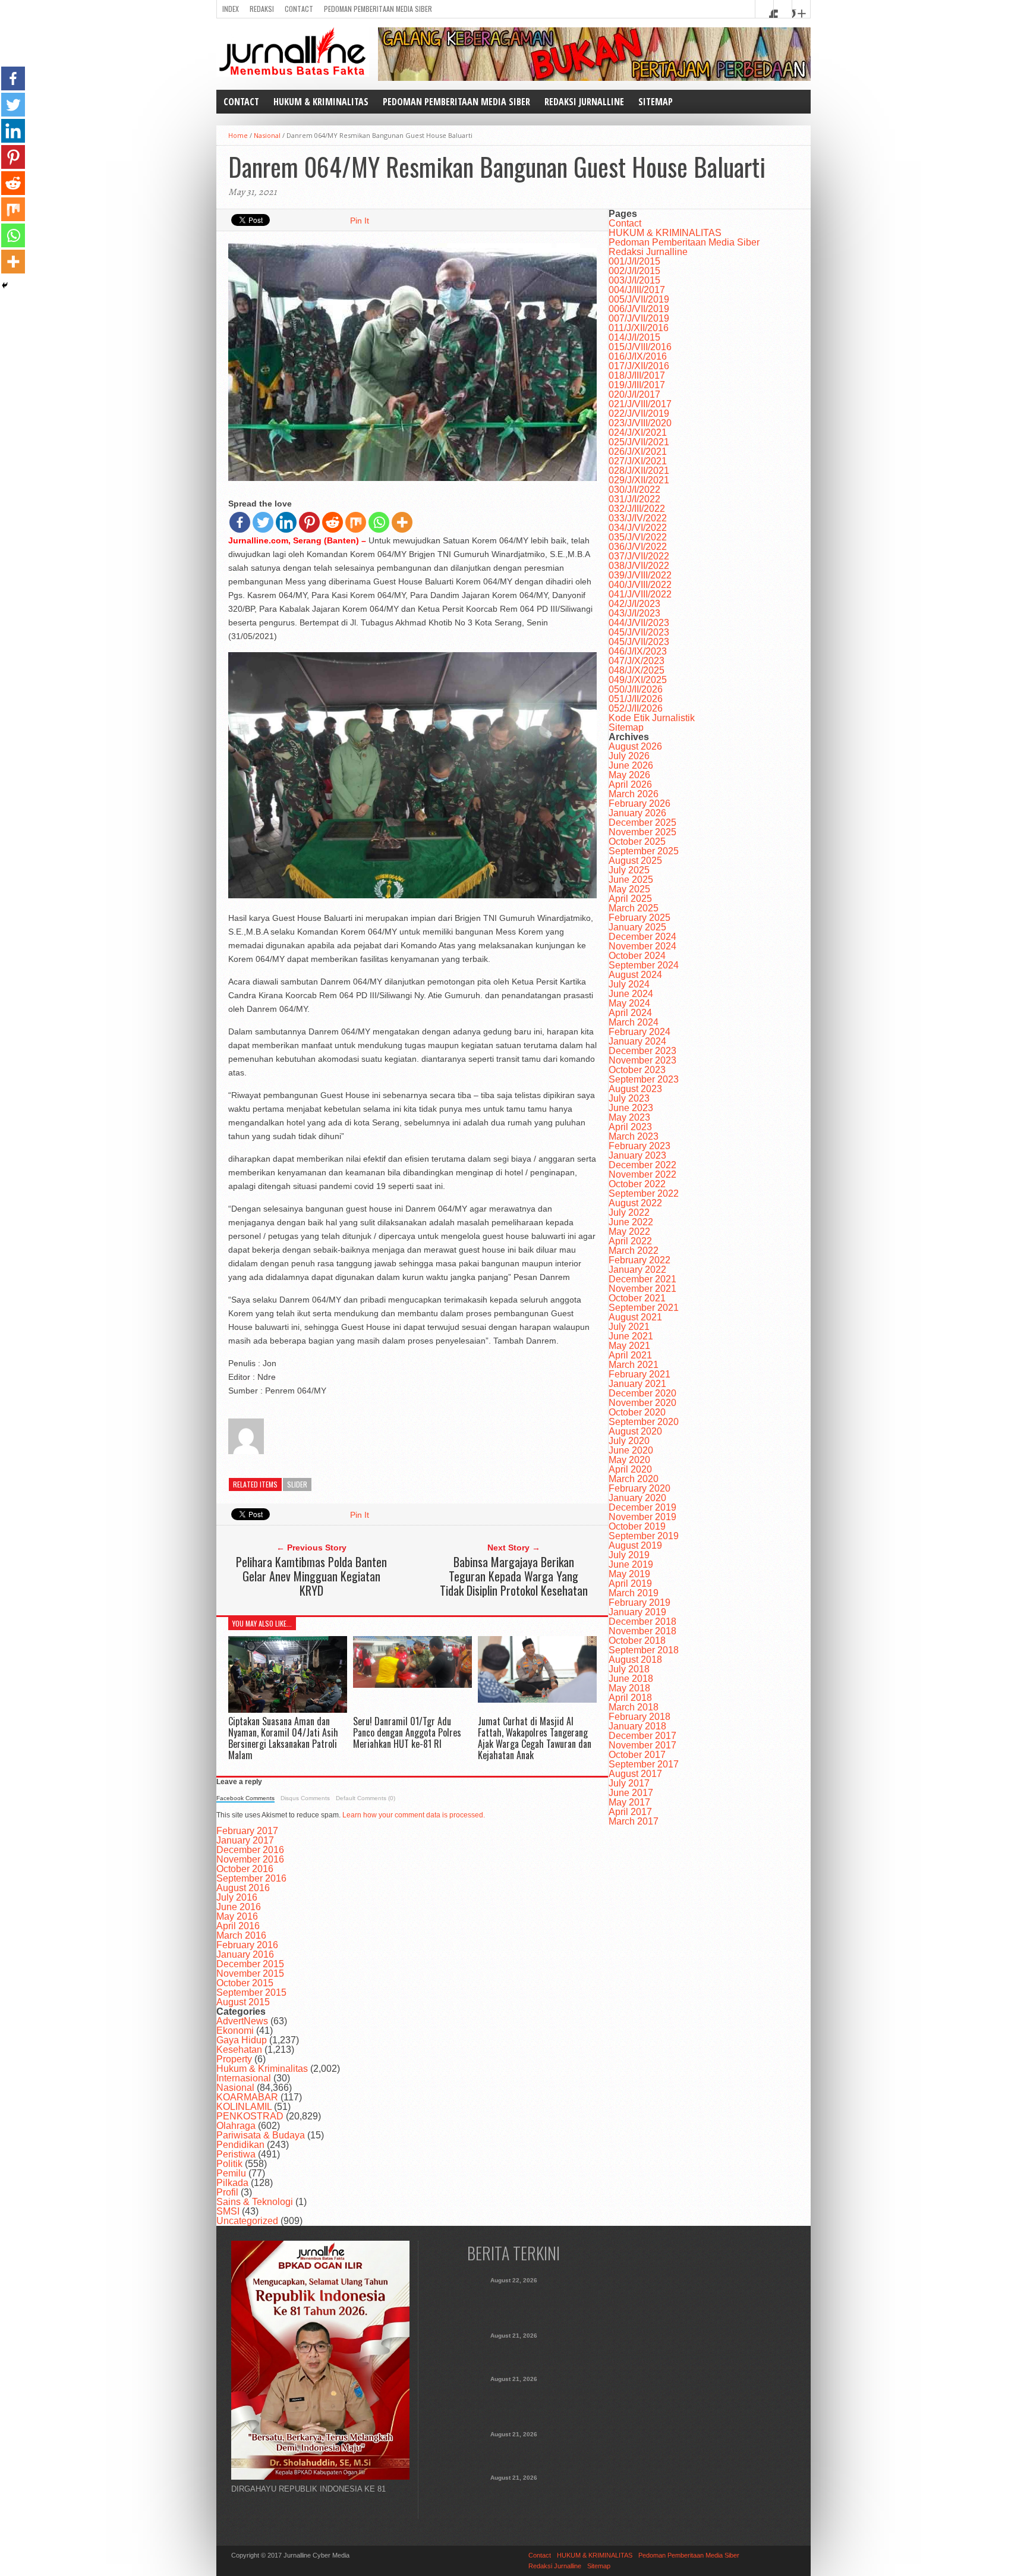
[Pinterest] (309, 522)
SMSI (228, 2211)
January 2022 (637, 1270)
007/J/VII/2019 (639, 318)
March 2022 (634, 1251)
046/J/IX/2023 (638, 651)
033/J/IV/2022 (638, 518)
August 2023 (635, 1089)
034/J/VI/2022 (638, 528)
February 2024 (639, 1032)
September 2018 (644, 1650)
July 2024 (629, 984)
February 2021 (639, 1374)
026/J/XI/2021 (638, 452)
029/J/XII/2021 (639, 480)
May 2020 (629, 1460)
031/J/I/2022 (634, 499)
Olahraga (236, 2126)
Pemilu (231, 2173)
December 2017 (642, 1736)
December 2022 (642, 1165)
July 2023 (629, 1098)
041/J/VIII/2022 (640, 594)
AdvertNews (242, 2021)
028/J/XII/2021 (639, 471)
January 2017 (245, 1840)
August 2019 (635, 1545)
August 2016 (243, 1888)
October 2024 (637, 956)
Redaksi (262, 9)
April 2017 (630, 1812)
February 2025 (639, 918)
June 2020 (631, 1450)
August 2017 (635, 1774)
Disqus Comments (305, 1798)
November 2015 (250, 1973)
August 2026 (635, 746)
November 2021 (642, 1289)
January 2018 (637, 1726)
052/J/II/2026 (636, 708)
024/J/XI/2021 (638, 433)
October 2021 (637, 1298)
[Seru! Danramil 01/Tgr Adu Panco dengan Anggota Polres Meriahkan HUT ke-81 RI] (412, 1685)
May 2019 (629, 1574)
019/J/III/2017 (637, 385)
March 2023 (634, 1136)
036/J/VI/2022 (638, 547)
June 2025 (631, 880)
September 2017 (644, 1764)
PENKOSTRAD (250, 2116)
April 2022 (630, 1241)
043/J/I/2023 (634, 613)
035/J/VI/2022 (638, 537)
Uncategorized (247, 2221)
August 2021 (635, 1317)
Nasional (267, 135)
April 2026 (630, 784)
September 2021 (644, 1308)
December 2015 (250, 1964)
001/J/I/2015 (634, 261)
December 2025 (642, 823)
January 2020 (637, 1498)
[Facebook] (240, 522)
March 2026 (634, 794)
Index (231, 9)
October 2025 (637, 842)
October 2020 (637, 1412)
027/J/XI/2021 (638, 461)
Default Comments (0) (366, 1798)
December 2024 (642, 937)
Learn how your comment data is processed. (414, 1815)
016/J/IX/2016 (638, 356)
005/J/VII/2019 (639, 299)
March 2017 (634, 1821)
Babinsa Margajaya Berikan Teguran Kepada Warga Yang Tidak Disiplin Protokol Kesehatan (514, 1576)
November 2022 (642, 1174)
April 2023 (630, 1127)
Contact (299, 9)
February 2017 (247, 1831)
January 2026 (637, 813)
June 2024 (631, 994)
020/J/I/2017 (634, 394)
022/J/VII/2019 (639, 413)
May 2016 (237, 1916)
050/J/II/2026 (636, 689)
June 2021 (631, 1336)
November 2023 (642, 1060)
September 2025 (644, 851)
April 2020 (630, 1469)
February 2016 (247, 1945)
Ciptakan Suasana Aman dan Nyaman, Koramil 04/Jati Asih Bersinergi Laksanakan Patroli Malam (283, 1738)
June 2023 (631, 1108)
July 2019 (629, 1555)
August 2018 (635, 1660)
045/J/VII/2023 (639, 632)
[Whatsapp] (379, 522)
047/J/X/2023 (637, 661)
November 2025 (642, 832)
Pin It (360, 221)
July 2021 (629, 1327)
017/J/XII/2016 (639, 366)
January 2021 (637, 1384)
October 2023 (637, 1070)
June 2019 (631, 1564)
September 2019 (644, 1536)
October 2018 (637, 1641)
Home (238, 135)
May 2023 (629, 1117)
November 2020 (642, 1403)
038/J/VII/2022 (639, 566)
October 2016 (245, 1869)
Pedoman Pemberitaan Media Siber (378, 9)
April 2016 (238, 1926)
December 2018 (642, 1622)
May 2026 (629, 775)
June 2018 (631, 1679)
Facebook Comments (245, 1798)
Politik (229, 2164)
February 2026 (639, 803)
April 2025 (630, 899)
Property (234, 2059)
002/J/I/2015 (634, 271)
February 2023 (639, 1146)
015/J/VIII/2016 (640, 347)
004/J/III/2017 (637, 290)
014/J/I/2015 (634, 337)
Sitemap (656, 102)
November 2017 (642, 1745)
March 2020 (634, 1479)
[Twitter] (263, 522)
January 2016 (245, 1954)
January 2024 (637, 1041)
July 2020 (629, 1441)
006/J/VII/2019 (639, 309)
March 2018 (634, 1707)
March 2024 (634, 1022)
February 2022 (639, 1260)
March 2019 (634, 1593)
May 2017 (629, 1802)
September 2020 (644, 1422)
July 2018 (629, 1669)
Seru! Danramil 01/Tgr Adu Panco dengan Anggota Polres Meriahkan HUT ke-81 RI (407, 1732)
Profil (227, 2192)
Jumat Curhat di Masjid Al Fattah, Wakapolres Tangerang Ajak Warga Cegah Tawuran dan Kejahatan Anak (535, 1738)
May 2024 (629, 1003)
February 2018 (639, 1717)
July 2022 (629, 1212)
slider (297, 1484)
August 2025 (635, 861)
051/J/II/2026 (636, 699)
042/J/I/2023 (634, 604)
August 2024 (635, 975)
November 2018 (642, 1631)
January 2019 (637, 1612)
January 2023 (637, 1155)
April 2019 (630, 1583)
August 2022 (635, 1203)
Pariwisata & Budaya (261, 2135)
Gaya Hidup (242, 2040)
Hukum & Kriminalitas (262, 2069)
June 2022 (631, 1222)
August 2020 (635, 1431)
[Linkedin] (286, 522)
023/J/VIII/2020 (640, 423)
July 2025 (629, 870)
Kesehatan (239, 2050)
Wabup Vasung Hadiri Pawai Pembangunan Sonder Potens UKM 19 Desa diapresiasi (514, 2495)
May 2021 (629, 1346)
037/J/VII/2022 (639, 556)
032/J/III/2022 (637, 509)
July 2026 (629, 756)
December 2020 (642, 1393)
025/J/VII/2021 (639, 442)
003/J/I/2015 (634, 280)
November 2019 (642, 1517)
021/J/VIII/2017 (640, 404)
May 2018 (629, 1688)
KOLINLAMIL (244, 2107)
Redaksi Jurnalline (584, 102)
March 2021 (634, 1365)
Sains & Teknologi (255, 2202)
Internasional (244, 2078)
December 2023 (642, 1051)
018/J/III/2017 (637, 375)
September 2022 (644, 1193)
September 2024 (644, 965)
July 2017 (629, 1783)
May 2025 (629, 889)
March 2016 (241, 1935)
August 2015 (243, 2002)
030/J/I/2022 (634, 490)
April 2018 (630, 1698)
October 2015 (245, 1983)
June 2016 (239, 1907)
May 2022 (629, 1232)
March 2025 (634, 908)
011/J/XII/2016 (639, 328)
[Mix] (356, 522)
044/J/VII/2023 (639, 623)
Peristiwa (236, 2154)
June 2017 (631, 1793)
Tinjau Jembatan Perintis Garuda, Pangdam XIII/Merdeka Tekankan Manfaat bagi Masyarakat (514, 2452)
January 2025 (637, 927)
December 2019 (642, 1507)
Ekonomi (235, 2031)
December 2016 (250, 1850)
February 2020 (639, 1488)
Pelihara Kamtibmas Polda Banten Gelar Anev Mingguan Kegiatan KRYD (311, 1576)
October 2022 (637, 1184)
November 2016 (250, 1859)
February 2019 (639, 1602)
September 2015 (251, 1992)
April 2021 (630, 1355)
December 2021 (642, 1279)
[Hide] (5, 285)
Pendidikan (240, 2145)
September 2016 (251, 1878)
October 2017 (637, 1755)
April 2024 (630, 1013)
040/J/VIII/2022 (640, 585)
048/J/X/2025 (637, 670)
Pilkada (232, 2183)
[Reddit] (333, 522)
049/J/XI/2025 (638, 680)
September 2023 (644, 1079)
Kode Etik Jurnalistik (652, 718)
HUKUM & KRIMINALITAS (321, 102)
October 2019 (637, 1526)
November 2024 (642, 946)
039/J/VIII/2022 (640, 575)
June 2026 (631, 765)
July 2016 (237, 1897)
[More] (402, 522)
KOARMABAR (247, 2097)
